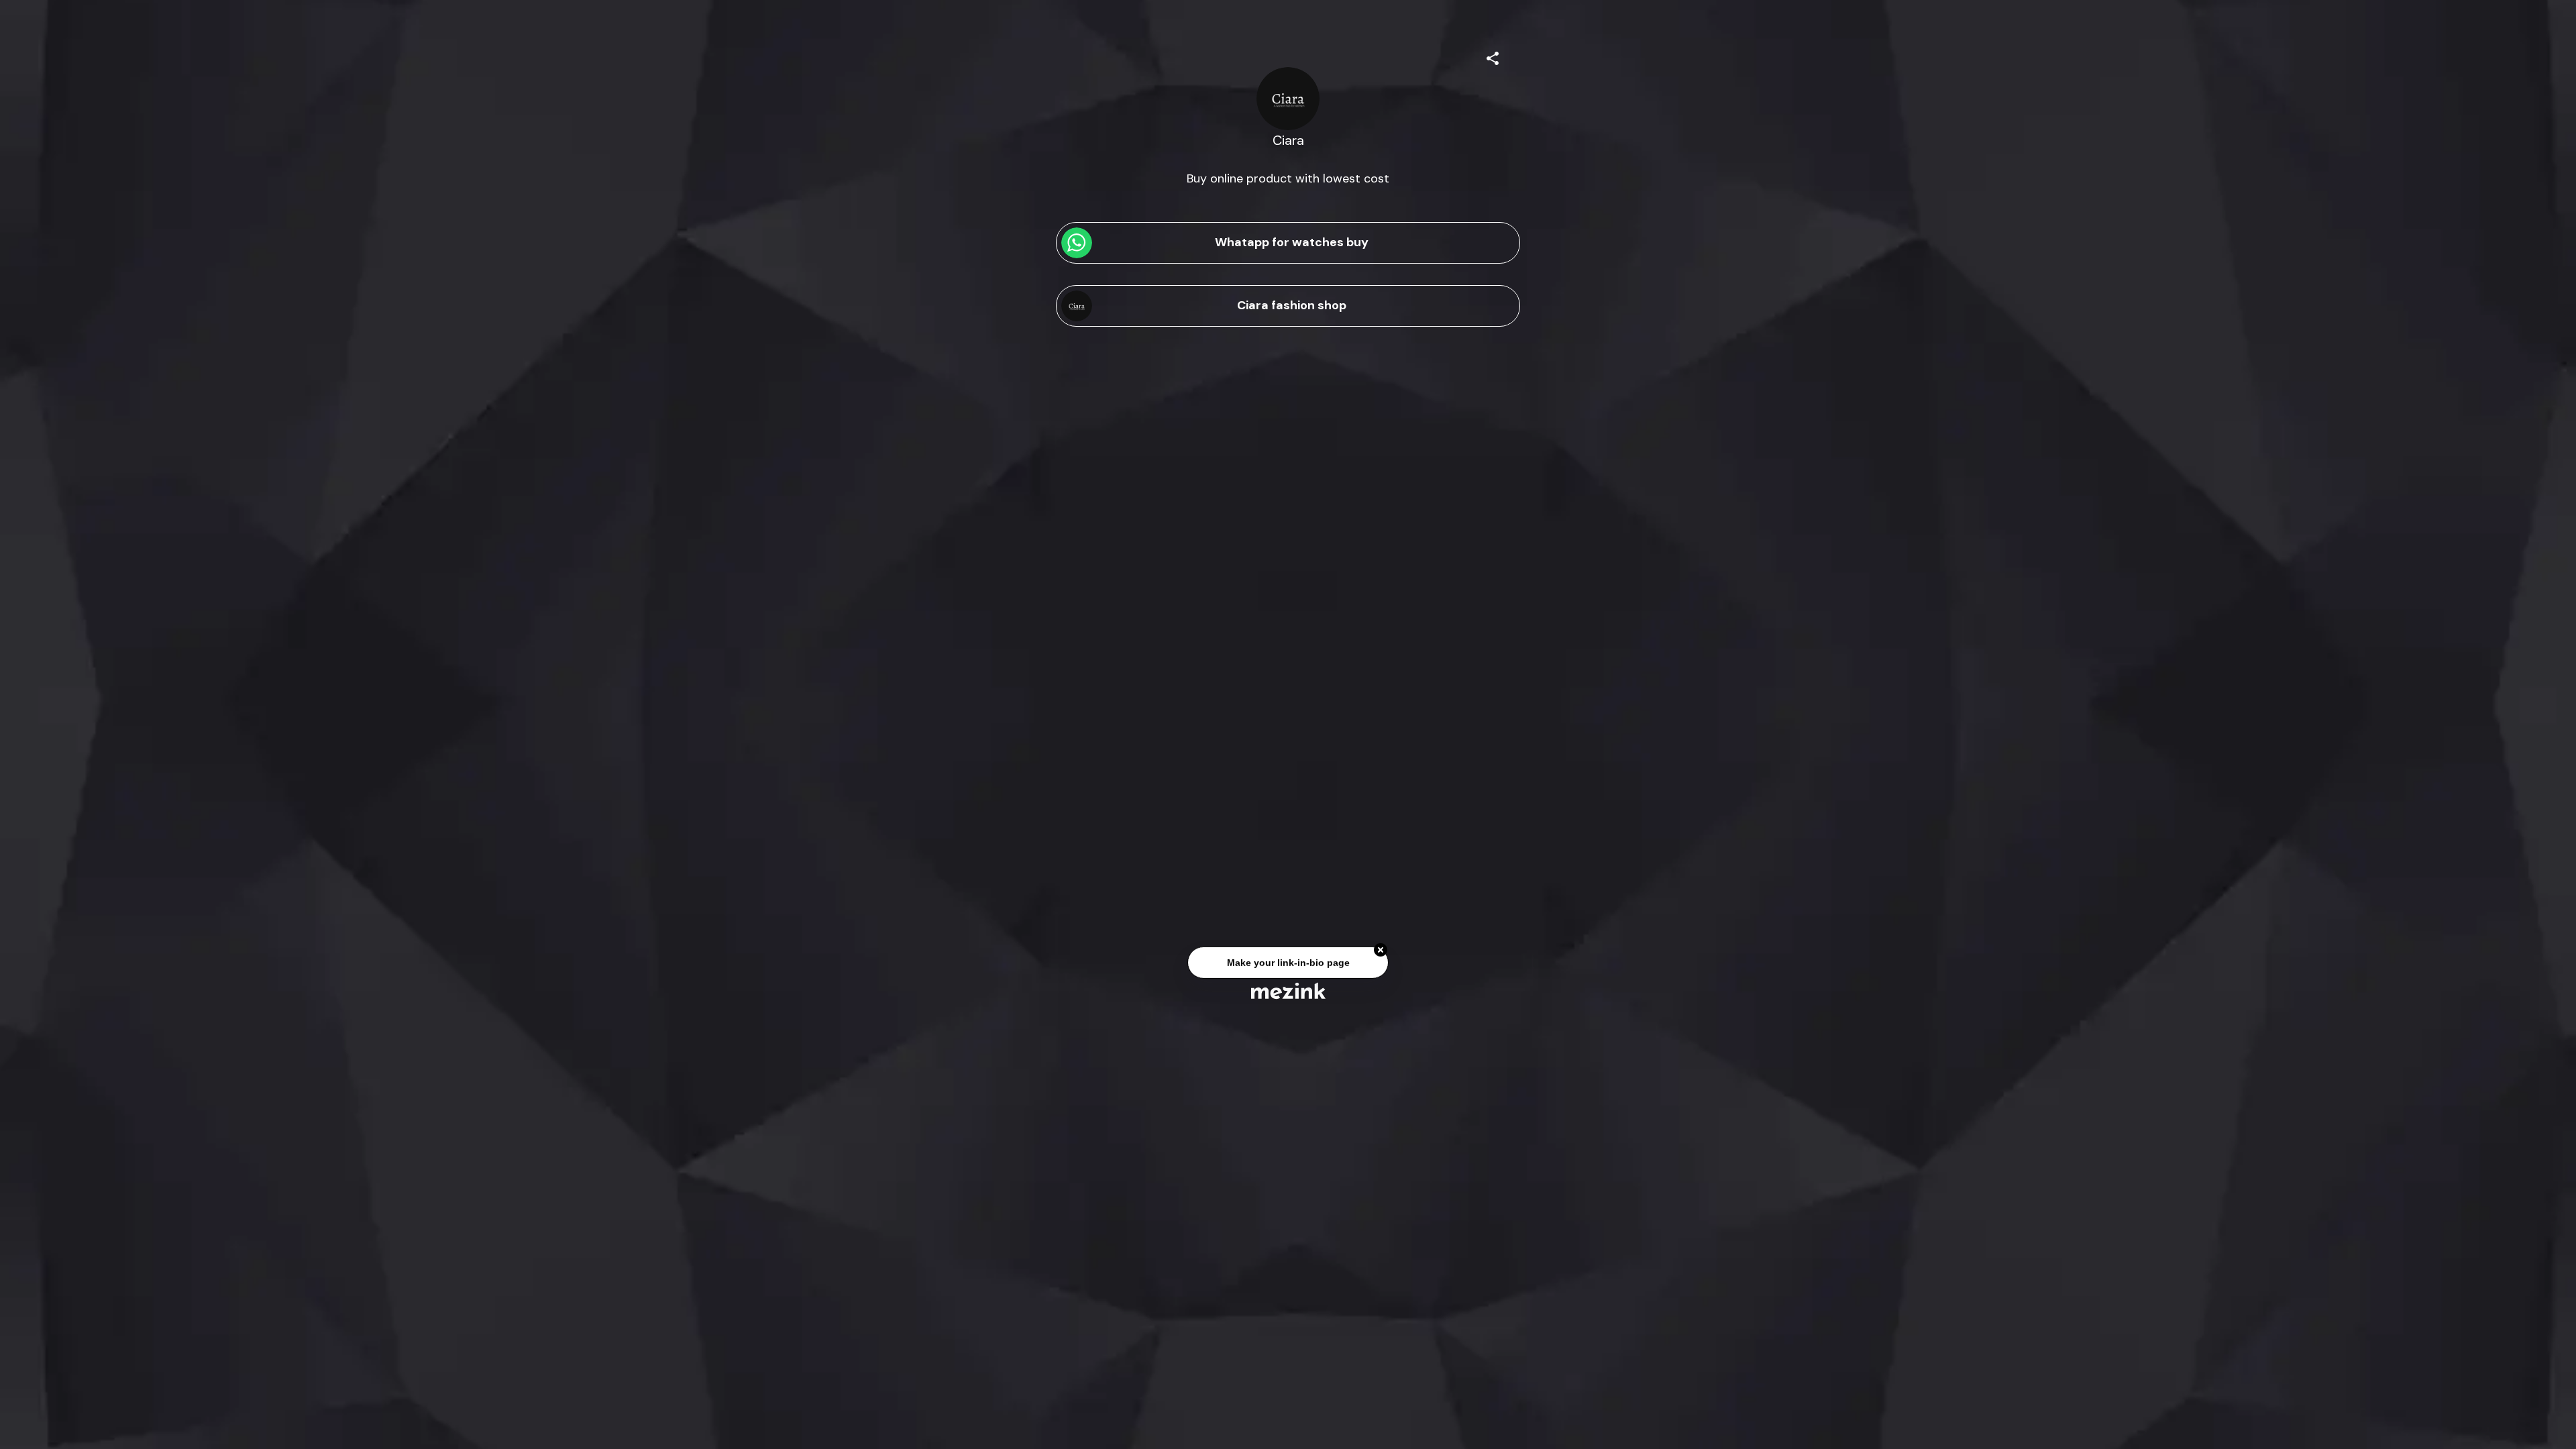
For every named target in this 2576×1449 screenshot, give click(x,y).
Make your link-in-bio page (1288, 965)
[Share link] (1493, 56)
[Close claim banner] (1381, 953)
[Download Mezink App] (1288, 990)
